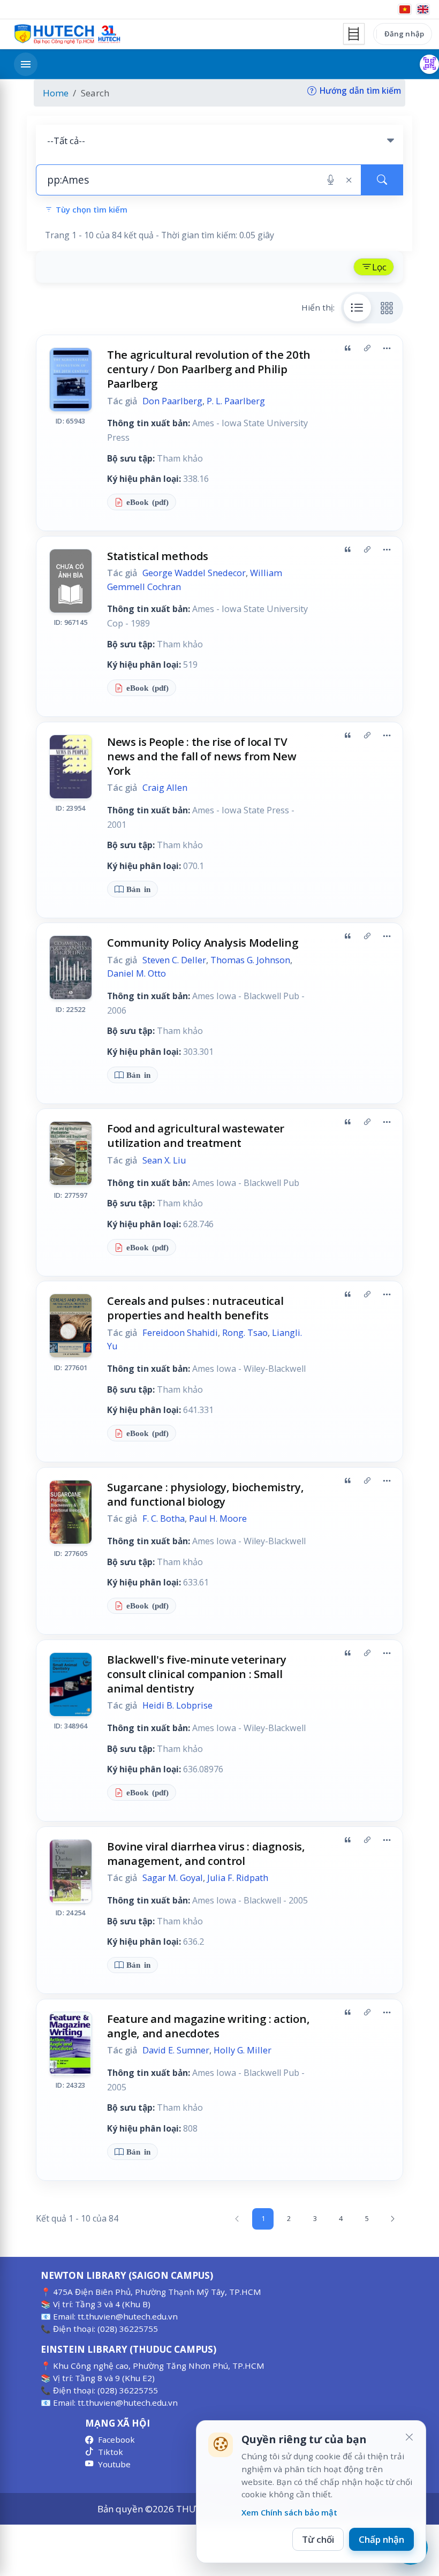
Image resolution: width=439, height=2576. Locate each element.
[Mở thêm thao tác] (387, 349)
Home (56, 93)
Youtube (114, 2464)
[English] (423, 9)
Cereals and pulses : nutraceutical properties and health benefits (195, 1308)
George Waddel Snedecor (194, 573)
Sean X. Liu (164, 1160)
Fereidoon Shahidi (180, 1333)
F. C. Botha (164, 1519)
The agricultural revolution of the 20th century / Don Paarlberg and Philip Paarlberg (209, 369)
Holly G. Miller (243, 2050)
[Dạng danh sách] (358, 307)
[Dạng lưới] (387, 307)
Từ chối (318, 2539)
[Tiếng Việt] (405, 9)
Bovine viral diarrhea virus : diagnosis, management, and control (206, 1853)
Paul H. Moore (218, 1519)
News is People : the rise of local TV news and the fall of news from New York (202, 756)
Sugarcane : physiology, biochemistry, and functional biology (206, 1494)
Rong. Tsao (245, 1333)
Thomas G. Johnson (250, 960)
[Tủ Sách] (354, 34)
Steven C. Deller (174, 960)
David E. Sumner (176, 2050)
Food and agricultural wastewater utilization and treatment (196, 1135)
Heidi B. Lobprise (177, 1705)
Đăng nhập (404, 34)
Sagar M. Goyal (173, 1878)
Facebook (116, 2439)
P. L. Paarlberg (236, 401)
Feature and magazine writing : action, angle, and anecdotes (208, 2026)
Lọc (379, 267)
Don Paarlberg (172, 401)
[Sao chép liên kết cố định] (367, 349)
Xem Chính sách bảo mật (289, 2512)
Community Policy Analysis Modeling (203, 942)
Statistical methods (158, 556)
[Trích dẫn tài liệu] (347, 349)
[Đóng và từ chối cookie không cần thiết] (409, 2437)
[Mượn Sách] (429, 64)
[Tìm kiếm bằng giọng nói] (331, 180)
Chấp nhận (381, 2539)
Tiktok (111, 2452)
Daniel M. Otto (137, 973)
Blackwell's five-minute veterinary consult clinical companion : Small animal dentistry (197, 1674)
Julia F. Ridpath (238, 1878)
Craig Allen (165, 788)
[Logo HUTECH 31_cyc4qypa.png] (67, 34)
